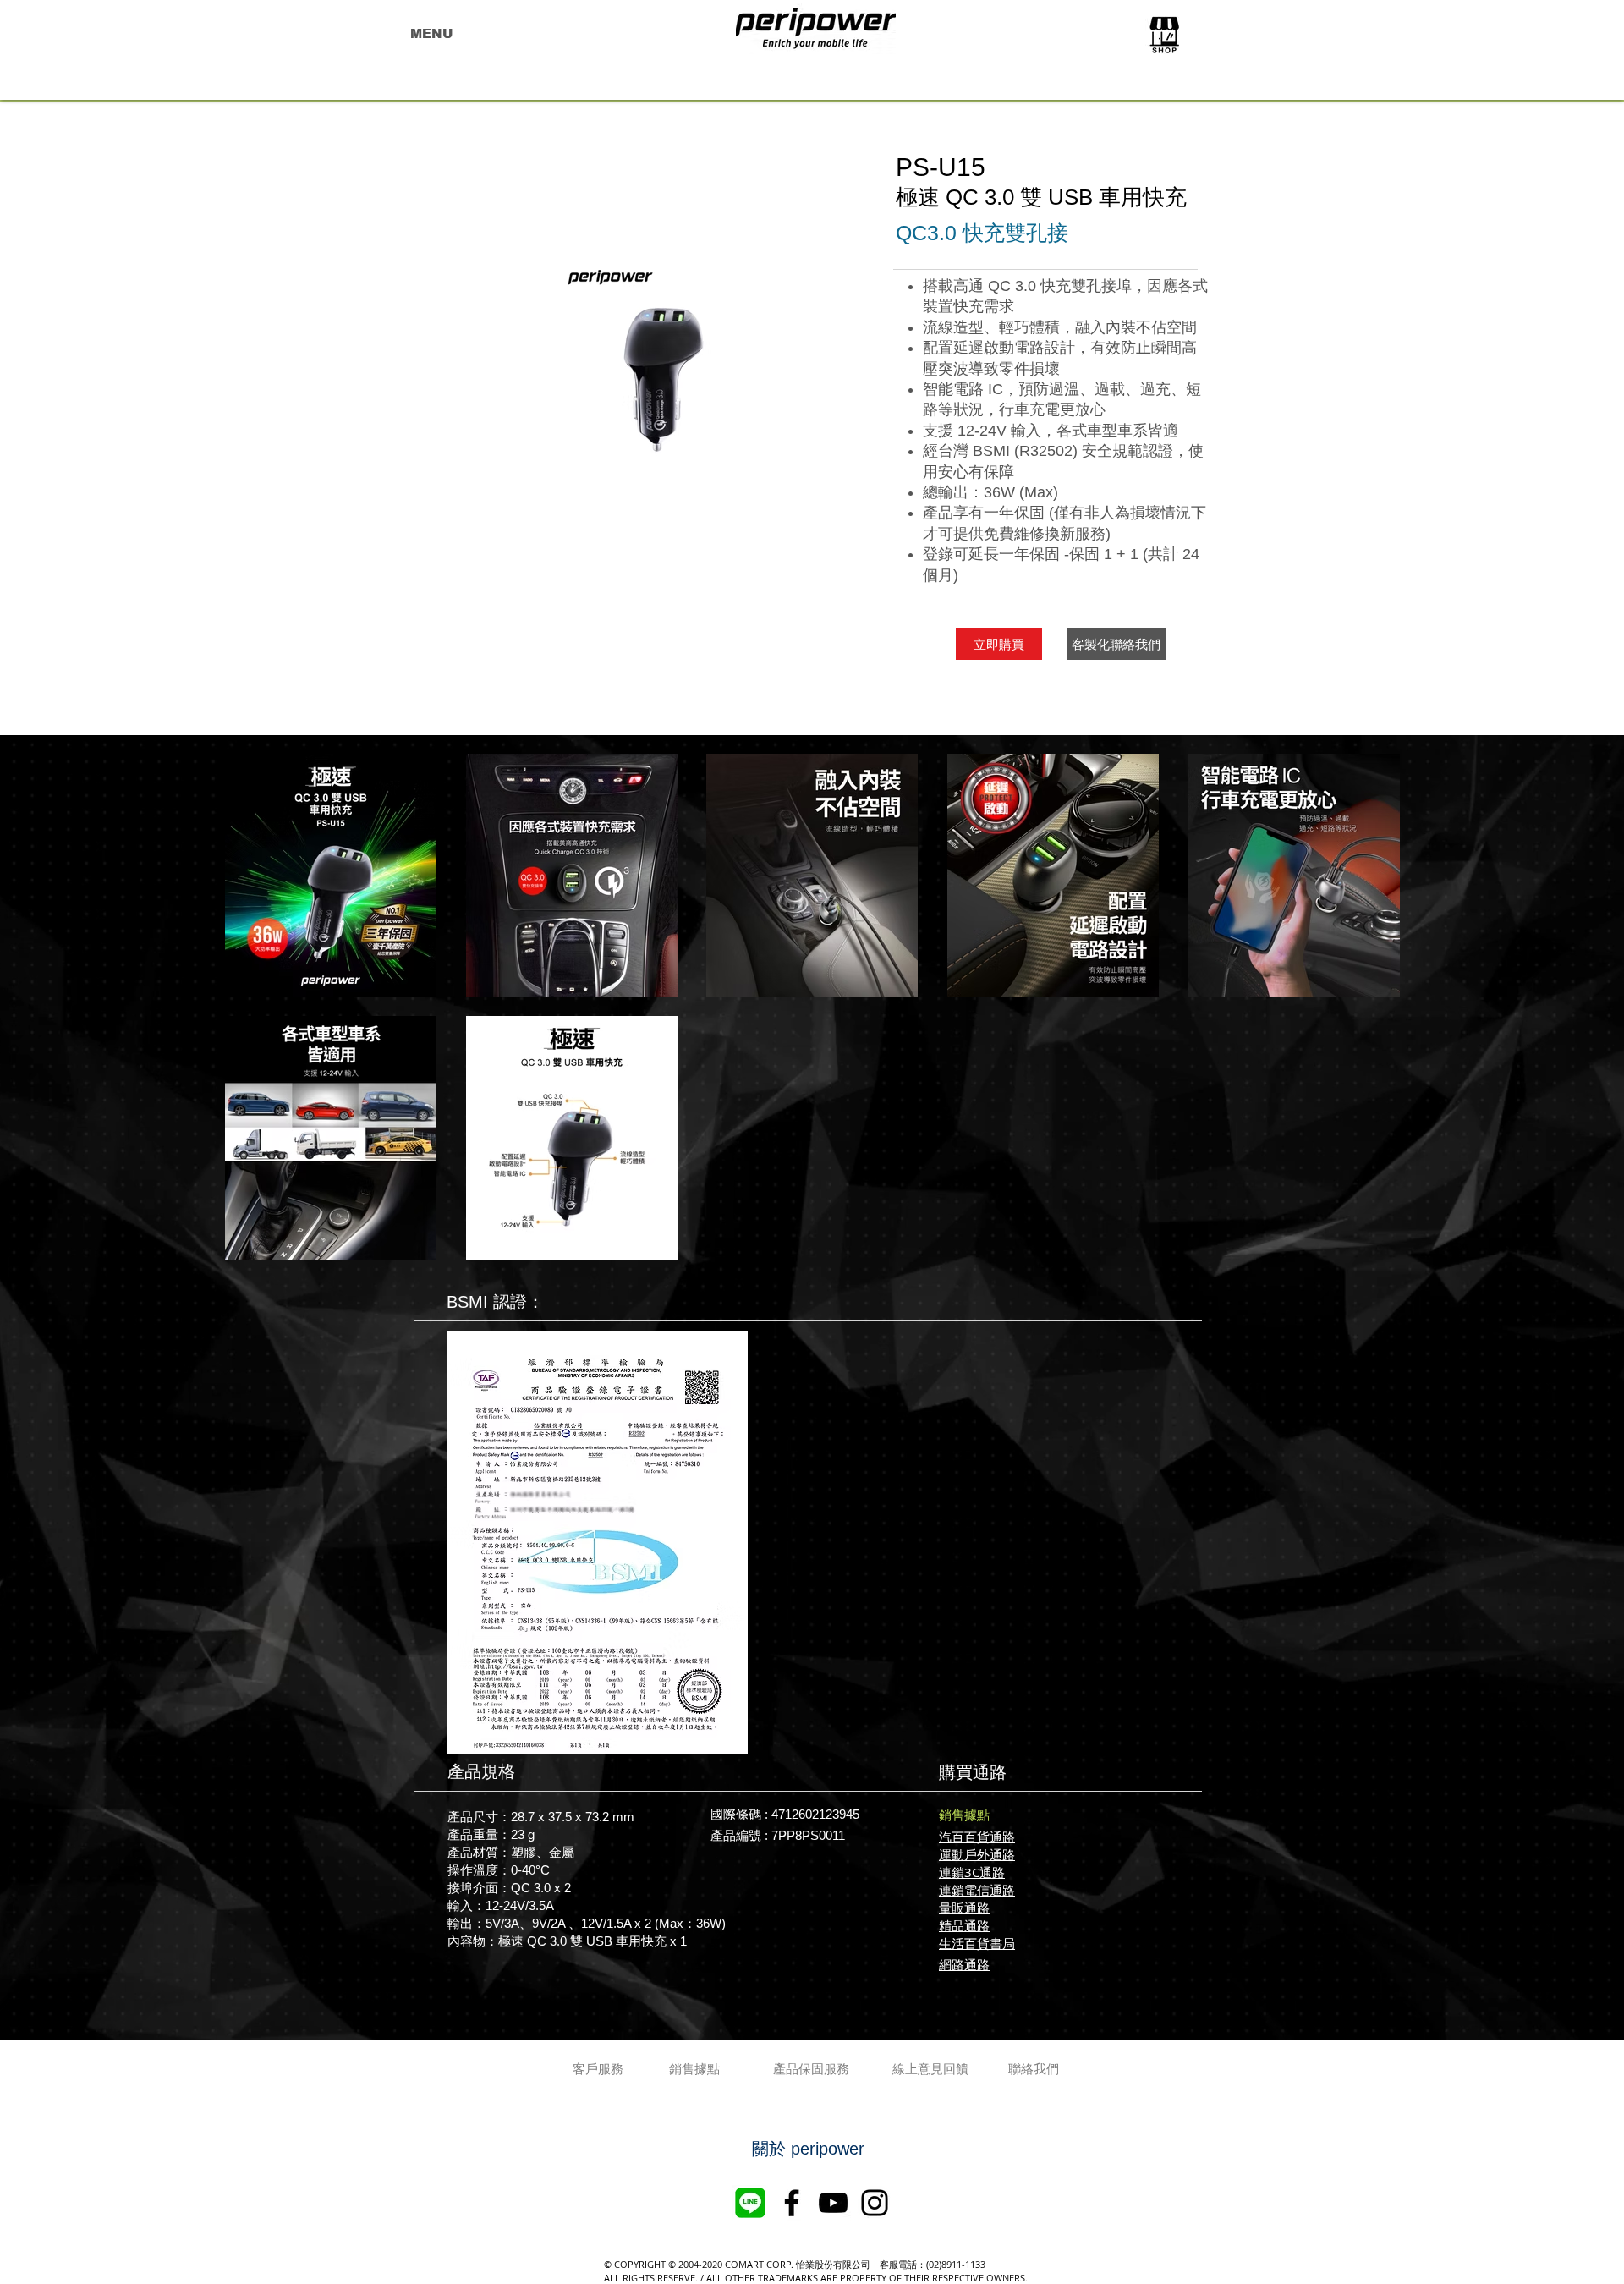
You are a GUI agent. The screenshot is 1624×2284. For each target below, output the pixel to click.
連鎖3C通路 (972, 1872)
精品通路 (964, 1925)
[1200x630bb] (750, 2203)
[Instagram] (875, 2203)
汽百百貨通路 (977, 1837)
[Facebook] (792, 2203)
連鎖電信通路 (977, 1890)
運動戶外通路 (977, 1854)
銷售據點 (964, 1815)
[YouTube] (833, 2203)
